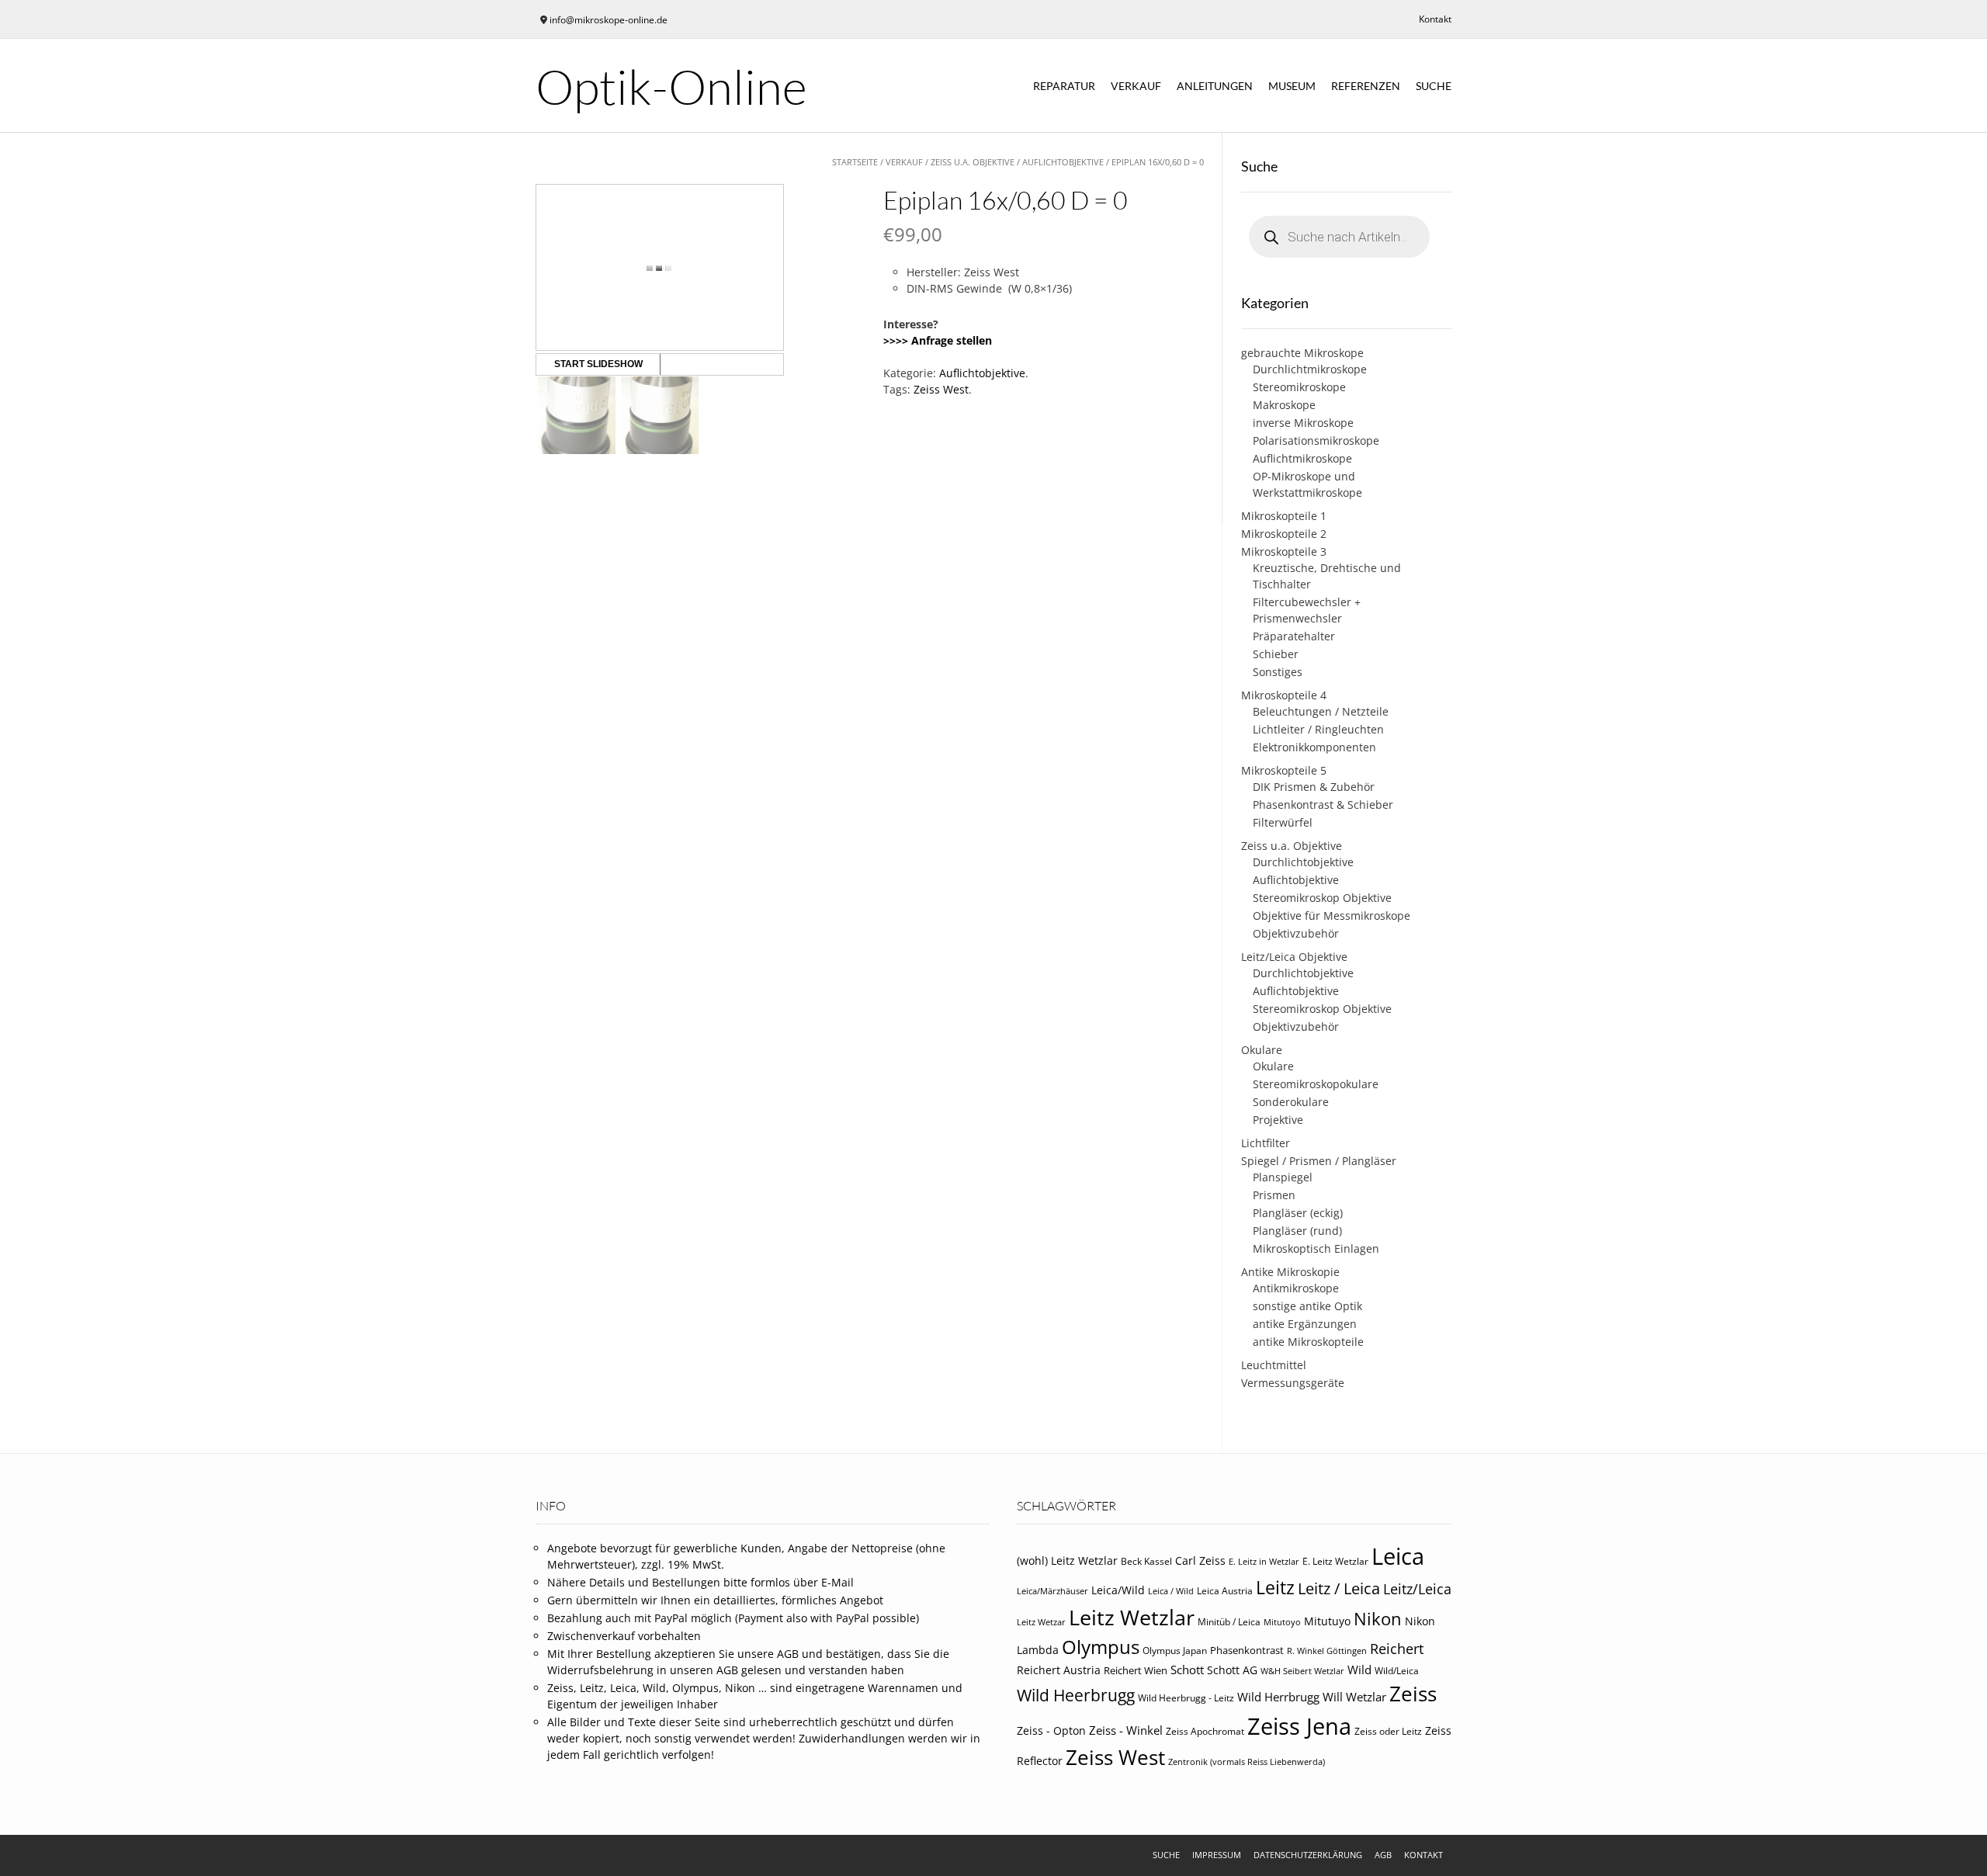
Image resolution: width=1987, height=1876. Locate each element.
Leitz (1275, 1587)
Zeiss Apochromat (1205, 1731)
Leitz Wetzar (1041, 1622)
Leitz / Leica (1339, 1588)
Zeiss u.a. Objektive (973, 162)
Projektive (1278, 1120)
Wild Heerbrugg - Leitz (1186, 1698)
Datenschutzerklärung (1308, 1855)
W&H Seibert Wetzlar (1302, 1671)
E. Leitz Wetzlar (1335, 1561)
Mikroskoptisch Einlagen (1316, 1248)
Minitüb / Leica (1229, 1622)
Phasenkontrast (1247, 1650)
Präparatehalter (1294, 636)
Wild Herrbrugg (1278, 1697)
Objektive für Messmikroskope (1332, 915)
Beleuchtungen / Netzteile (1321, 711)
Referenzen (1366, 86)
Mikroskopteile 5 (1284, 770)
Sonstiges (1278, 672)
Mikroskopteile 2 (1284, 534)
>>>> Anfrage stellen (938, 340)
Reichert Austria (1059, 1670)
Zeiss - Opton (1051, 1731)
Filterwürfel (1283, 822)
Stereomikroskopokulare (1316, 1084)
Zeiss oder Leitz (1388, 1731)
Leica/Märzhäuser (1052, 1591)
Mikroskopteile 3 (1284, 551)
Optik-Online (671, 86)
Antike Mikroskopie (1290, 1272)
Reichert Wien (1136, 1670)
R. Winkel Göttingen (1327, 1651)
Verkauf (1136, 86)
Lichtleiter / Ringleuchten (1318, 729)
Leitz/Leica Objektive (1294, 957)
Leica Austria (1225, 1591)
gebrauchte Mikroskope (1302, 353)
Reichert (1397, 1649)
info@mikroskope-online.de (609, 20)
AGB (1383, 1855)
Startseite (855, 162)
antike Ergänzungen (1305, 1324)
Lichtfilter (1266, 1143)
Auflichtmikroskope (1302, 458)
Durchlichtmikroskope (1310, 369)
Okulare (1262, 1050)
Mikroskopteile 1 (1284, 516)
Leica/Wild (1118, 1590)
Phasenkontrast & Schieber (1323, 804)
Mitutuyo (1327, 1621)
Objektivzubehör (1296, 933)
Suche (1434, 86)
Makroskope (1284, 405)
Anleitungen (1215, 86)
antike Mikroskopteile (1308, 1342)
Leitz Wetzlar (1132, 1617)
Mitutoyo (1282, 1622)
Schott (1187, 1670)
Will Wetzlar (1354, 1697)
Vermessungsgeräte (1293, 1383)
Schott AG (1232, 1670)
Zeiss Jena (1299, 1726)
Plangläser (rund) (1297, 1231)
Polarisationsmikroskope (1316, 440)
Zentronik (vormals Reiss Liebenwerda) (1247, 1762)
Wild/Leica (1397, 1671)
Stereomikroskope (1299, 387)
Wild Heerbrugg (1076, 1695)
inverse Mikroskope (1303, 423)
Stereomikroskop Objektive (1322, 898)
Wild (1359, 1670)
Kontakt (1435, 19)
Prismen (1274, 1195)
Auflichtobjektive (1063, 162)
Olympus (1101, 1647)
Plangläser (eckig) (1298, 1213)
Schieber (1276, 654)
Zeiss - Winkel (1126, 1730)
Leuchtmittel (1274, 1365)
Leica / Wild (1171, 1591)
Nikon (1378, 1619)
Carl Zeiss (1200, 1560)
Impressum (1217, 1855)
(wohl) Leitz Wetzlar (1067, 1560)
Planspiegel (1283, 1177)
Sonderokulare (1291, 1102)
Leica (1398, 1556)
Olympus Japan (1175, 1651)
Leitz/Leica (1417, 1588)
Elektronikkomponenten (1314, 747)
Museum (1292, 86)
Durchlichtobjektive (1303, 862)
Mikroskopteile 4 (1284, 695)
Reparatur (1064, 86)
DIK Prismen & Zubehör (1314, 787)
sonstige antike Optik (1307, 1306)
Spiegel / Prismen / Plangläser (1319, 1161)
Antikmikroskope (1296, 1288)
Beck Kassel (1146, 1561)
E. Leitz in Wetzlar (1264, 1562)
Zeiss (1413, 1694)
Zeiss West (941, 389)
